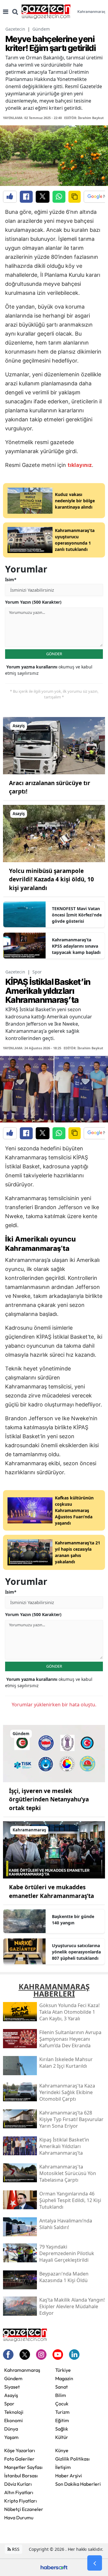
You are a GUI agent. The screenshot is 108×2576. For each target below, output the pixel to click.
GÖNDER (54, 654)
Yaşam (11, 2437)
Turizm (62, 2412)
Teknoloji (14, 2412)
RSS (15, 2549)
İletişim (63, 2467)
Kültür (62, 2437)
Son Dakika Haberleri (78, 2484)
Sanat (61, 2387)
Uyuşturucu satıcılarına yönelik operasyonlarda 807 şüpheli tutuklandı (76, 1952)
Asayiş (11, 2395)
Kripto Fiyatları (21, 2501)
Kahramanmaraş (22, 2370)
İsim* (11, 580)
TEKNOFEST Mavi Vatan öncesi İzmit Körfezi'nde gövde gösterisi (77, 915)
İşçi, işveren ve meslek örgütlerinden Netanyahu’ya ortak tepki (49, 1799)
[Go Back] (95, 2563)
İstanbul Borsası (21, 2476)
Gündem (41, 29)
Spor (37, 972)
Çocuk (62, 2404)
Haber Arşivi (69, 2476)
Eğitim (62, 2420)
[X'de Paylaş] (43, 197)
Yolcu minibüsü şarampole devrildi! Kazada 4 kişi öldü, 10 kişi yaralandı (51, 879)
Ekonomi (13, 2420)
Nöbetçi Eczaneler (24, 2509)
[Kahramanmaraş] (54, 1849)
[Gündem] (54, 1753)
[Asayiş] (54, 745)
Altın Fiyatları (19, 2492)
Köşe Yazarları (20, 2450)
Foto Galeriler (19, 2459)
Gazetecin (15, 29)
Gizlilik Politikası (72, 2459)
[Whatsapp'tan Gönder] (59, 197)
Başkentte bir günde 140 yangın (73, 1920)
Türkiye (63, 2370)
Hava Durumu (19, 2518)
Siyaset (12, 2387)
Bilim (61, 2395)
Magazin (64, 2378)
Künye (62, 2450)
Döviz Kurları (18, 2484)
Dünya (11, 2429)
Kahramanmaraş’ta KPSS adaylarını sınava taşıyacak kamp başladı (76, 946)
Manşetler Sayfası (23, 2467)
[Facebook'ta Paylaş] (26, 197)
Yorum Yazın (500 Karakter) (33, 602)
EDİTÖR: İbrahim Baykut (84, 118)
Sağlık (62, 2429)
